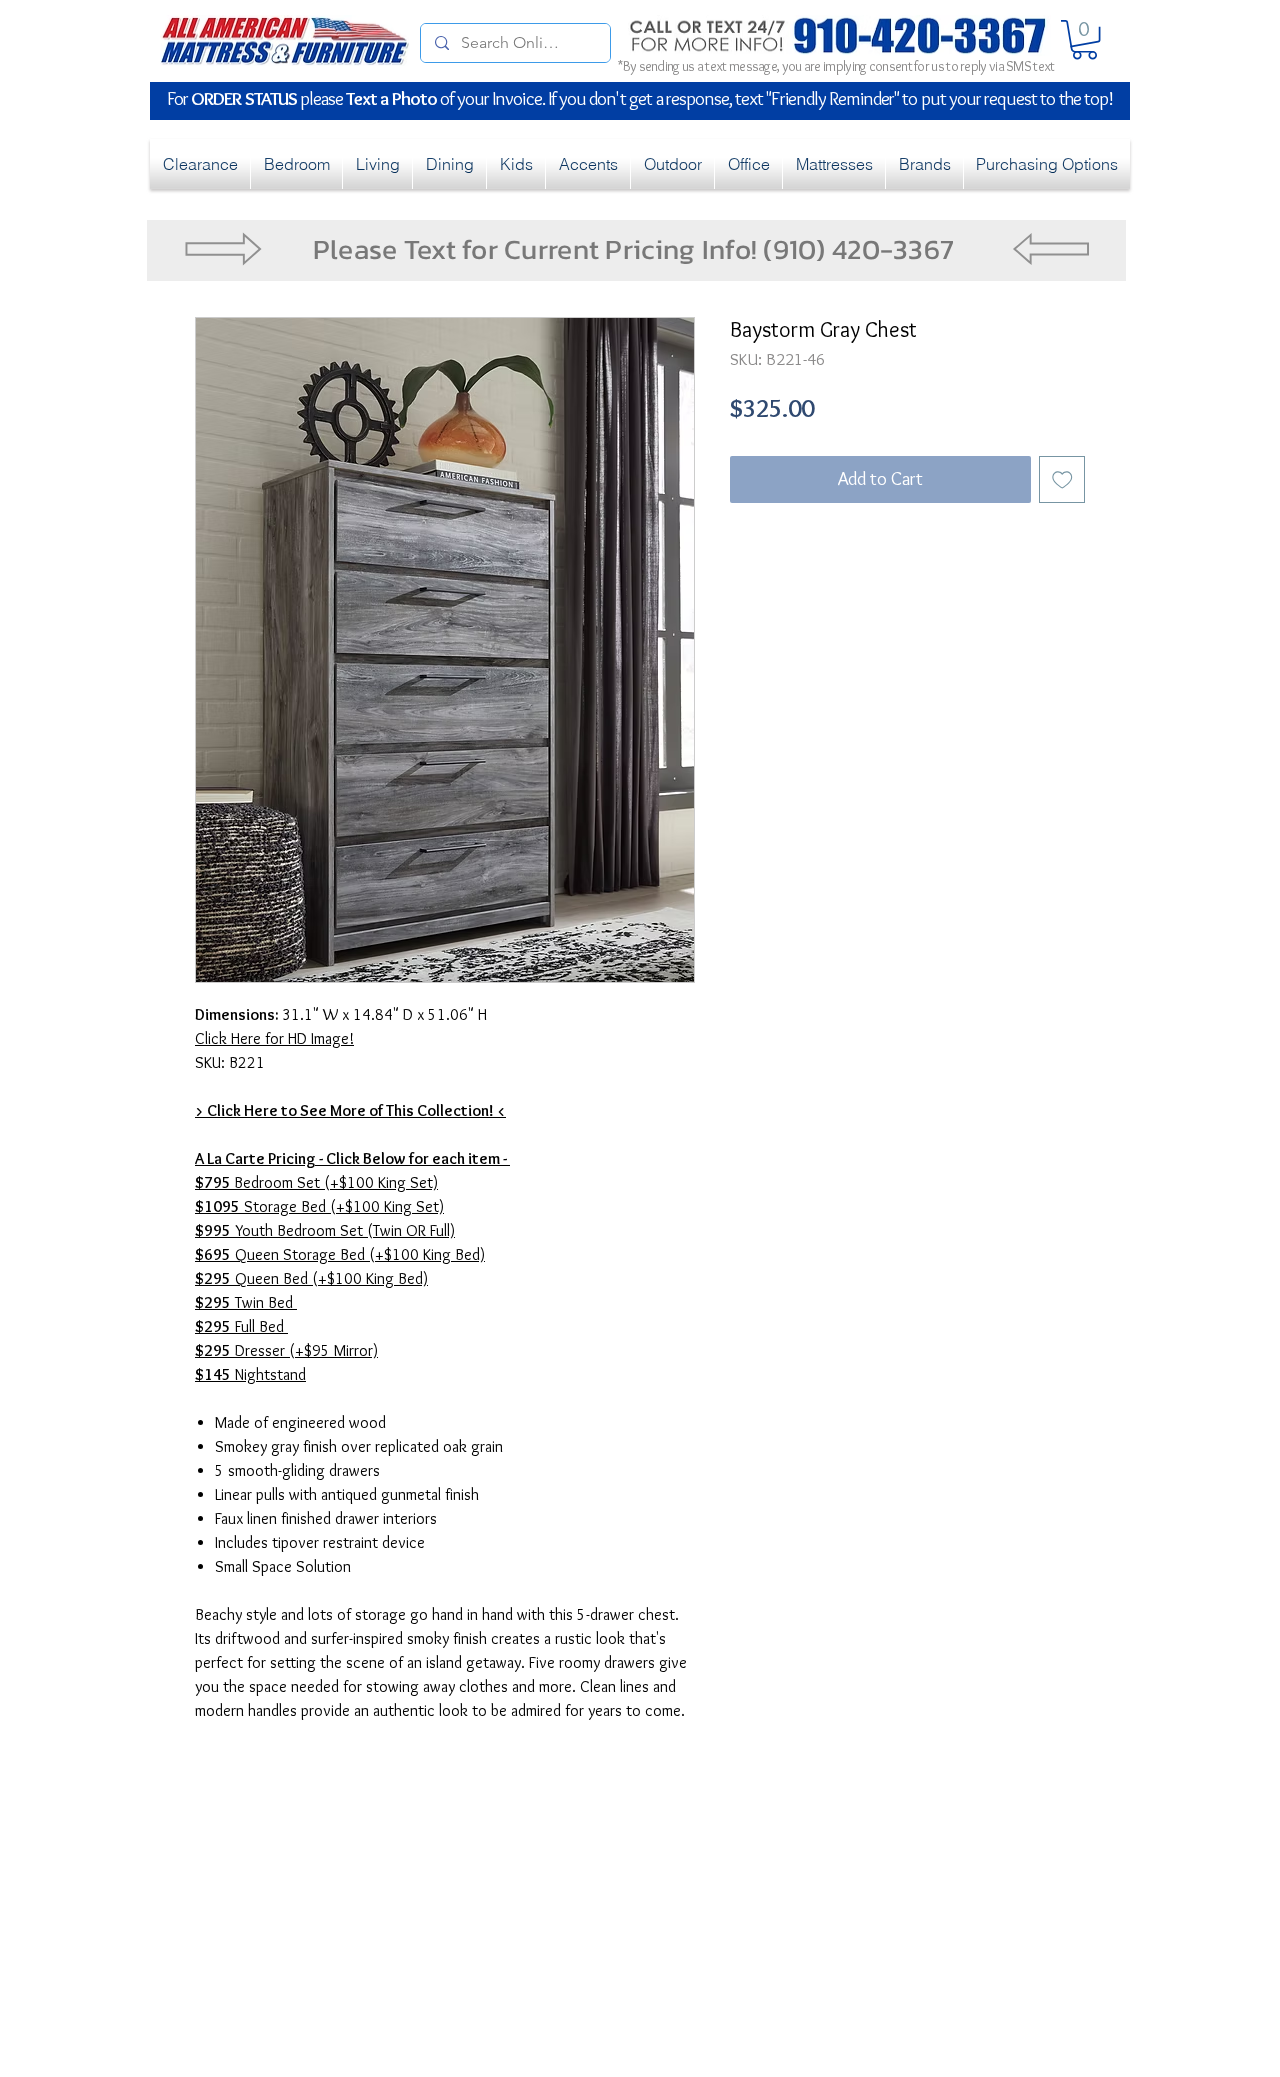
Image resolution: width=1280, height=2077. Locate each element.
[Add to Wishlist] (1062, 479)
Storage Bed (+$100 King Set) (319, 1206)
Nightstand (250, 1374)
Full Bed (241, 1326)
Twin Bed (246, 1302)
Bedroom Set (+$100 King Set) (316, 1182)
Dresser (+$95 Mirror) (286, 1350)
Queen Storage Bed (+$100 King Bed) (340, 1254)
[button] (1084, 39)
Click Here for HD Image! (274, 1038)
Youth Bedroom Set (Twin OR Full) (325, 1230)
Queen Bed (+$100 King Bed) (311, 1278)
